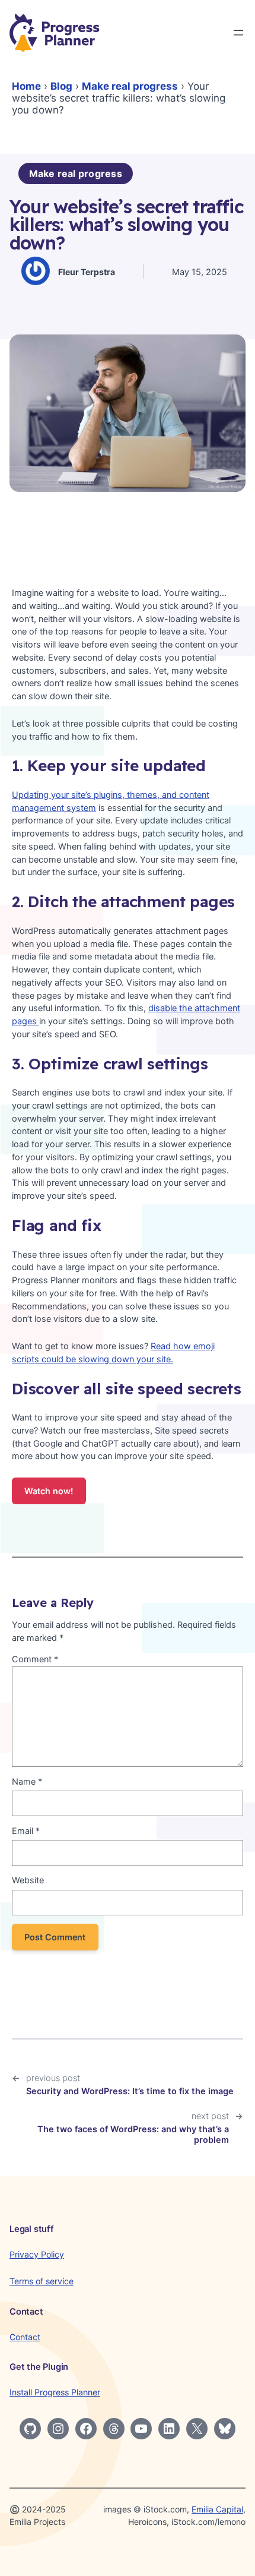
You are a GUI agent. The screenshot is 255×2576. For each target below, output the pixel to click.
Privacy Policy (37, 2254)
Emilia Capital (217, 2509)
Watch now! (49, 1491)
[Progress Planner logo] (55, 33)
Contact (25, 2337)
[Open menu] (238, 33)
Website (28, 1880)
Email (26, 1831)
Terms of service (42, 2281)
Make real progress (130, 86)
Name (27, 1782)
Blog (61, 86)
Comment (35, 1659)
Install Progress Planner (55, 2392)
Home (26, 86)
